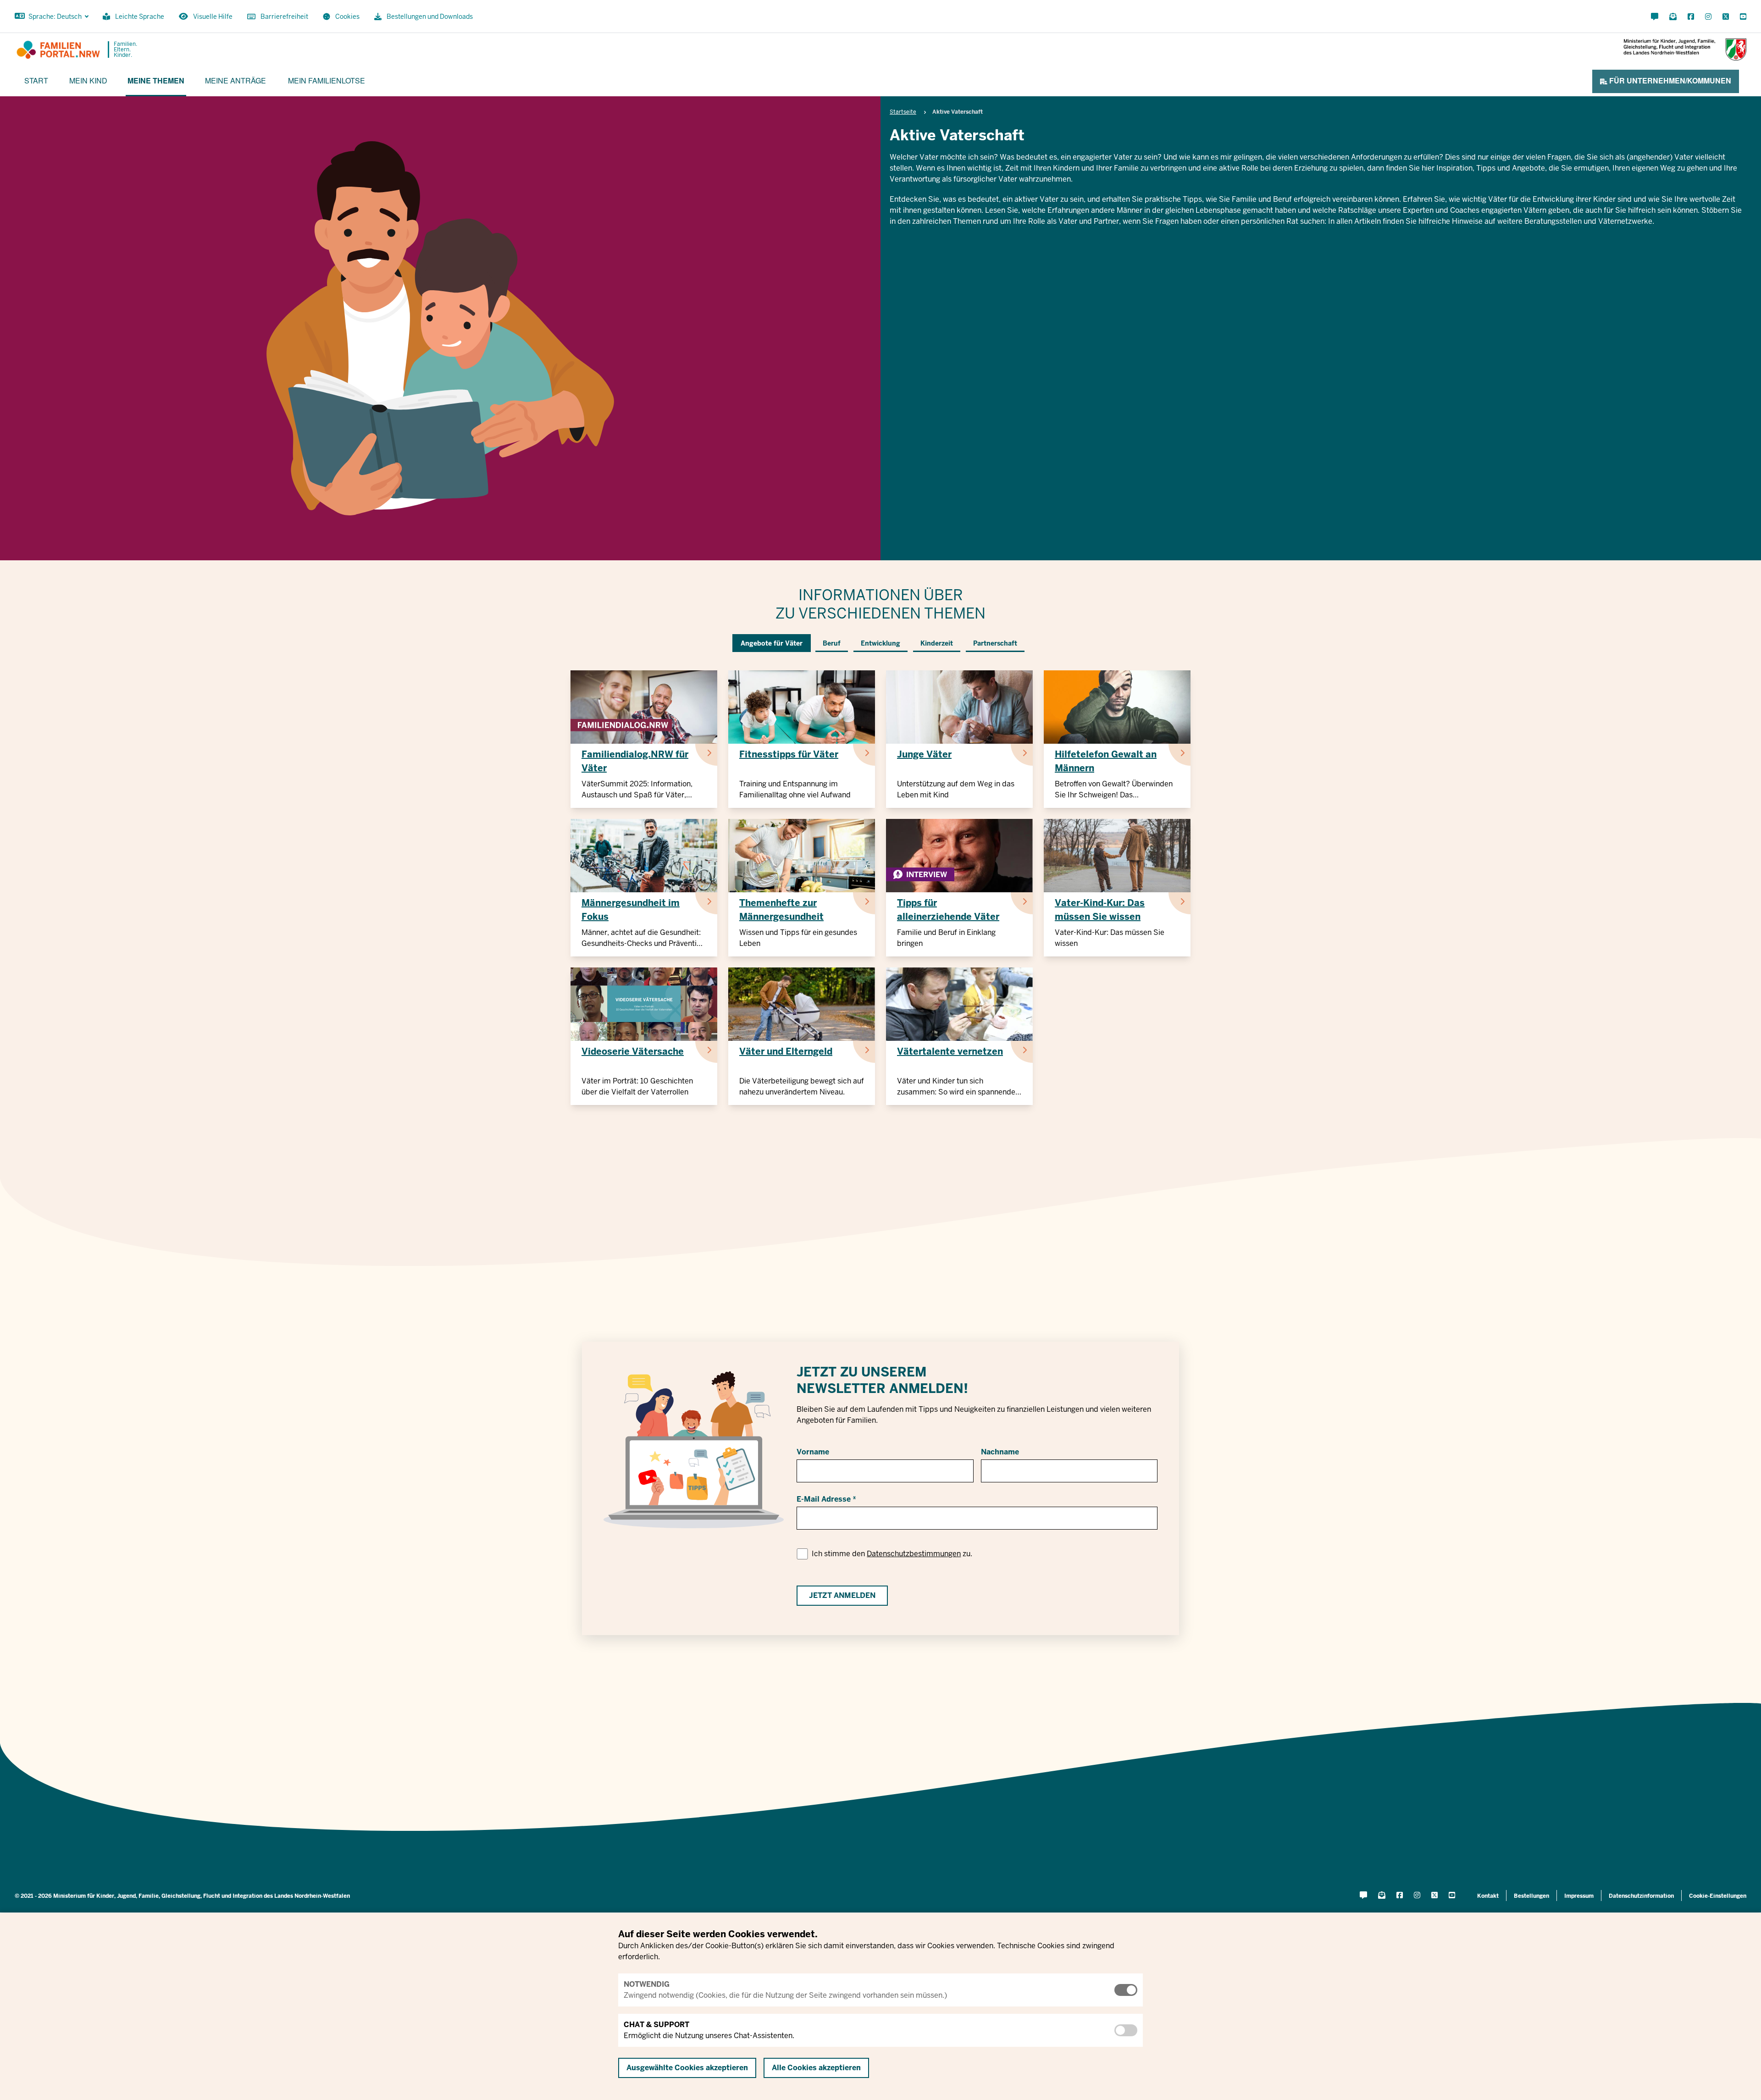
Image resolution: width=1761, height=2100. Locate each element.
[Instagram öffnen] (1708, 17)
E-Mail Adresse (824, 1499)
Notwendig (647, 1984)
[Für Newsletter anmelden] (1673, 17)
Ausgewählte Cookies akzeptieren (687, 2068)
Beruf (832, 643)
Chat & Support (656, 2025)
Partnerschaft (995, 643)
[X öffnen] (1726, 17)
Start (36, 80)
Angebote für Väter (772, 643)
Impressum (1579, 1896)
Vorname (813, 1452)
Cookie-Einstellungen (1718, 1896)
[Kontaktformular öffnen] (1655, 17)
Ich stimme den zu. (892, 1554)
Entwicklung (880, 643)
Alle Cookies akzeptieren (816, 2068)
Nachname (1000, 1452)
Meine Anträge (235, 80)
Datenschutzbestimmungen (914, 1554)
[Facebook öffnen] (1691, 17)
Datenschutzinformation (1641, 1896)
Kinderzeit (937, 643)
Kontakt (1488, 1896)
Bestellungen (1531, 1896)
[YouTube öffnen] (1741, 17)
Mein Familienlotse (327, 80)
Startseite (903, 112)
